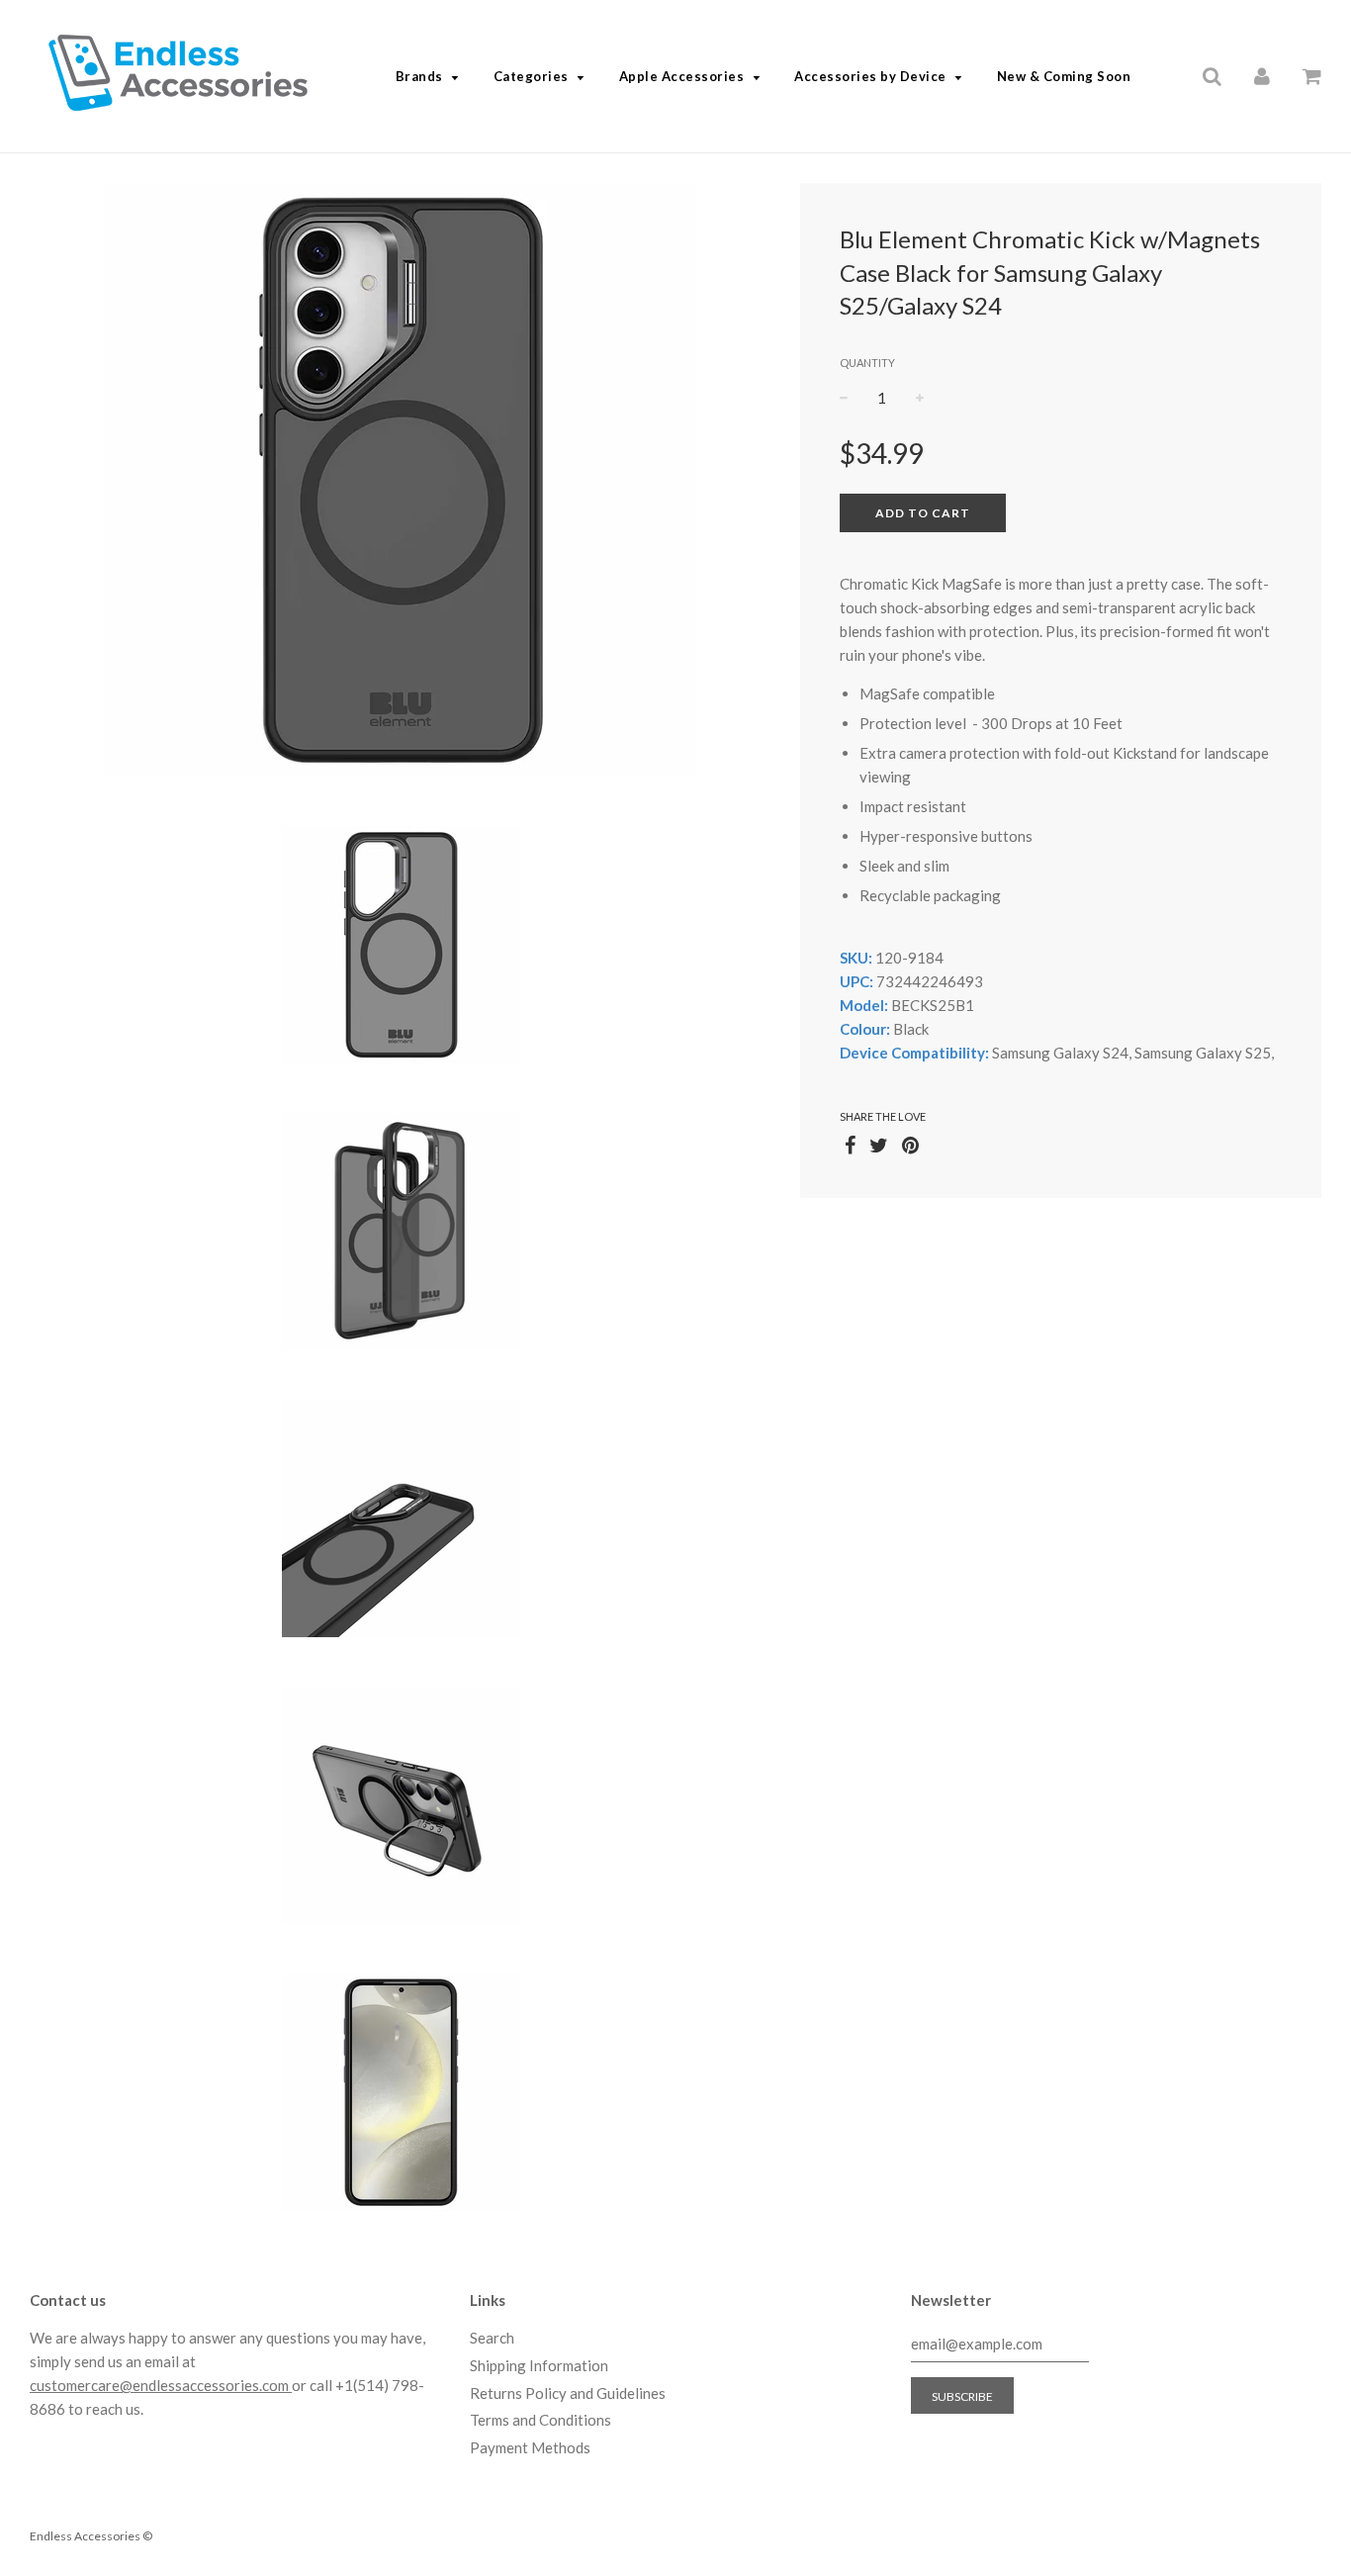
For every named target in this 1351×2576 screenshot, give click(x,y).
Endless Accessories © (91, 2536)
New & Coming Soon (1064, 76)
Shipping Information (539, 2365)
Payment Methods (530, 2447)
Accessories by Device (870, 76)
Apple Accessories (682, 76)
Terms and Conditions (540, 2420)
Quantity (867, 363)
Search (492, 2338)
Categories (531, 76)
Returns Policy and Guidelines (568, 2393)
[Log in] (1262, 75)
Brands (419, 76)
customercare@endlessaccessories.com (161, 2385)
